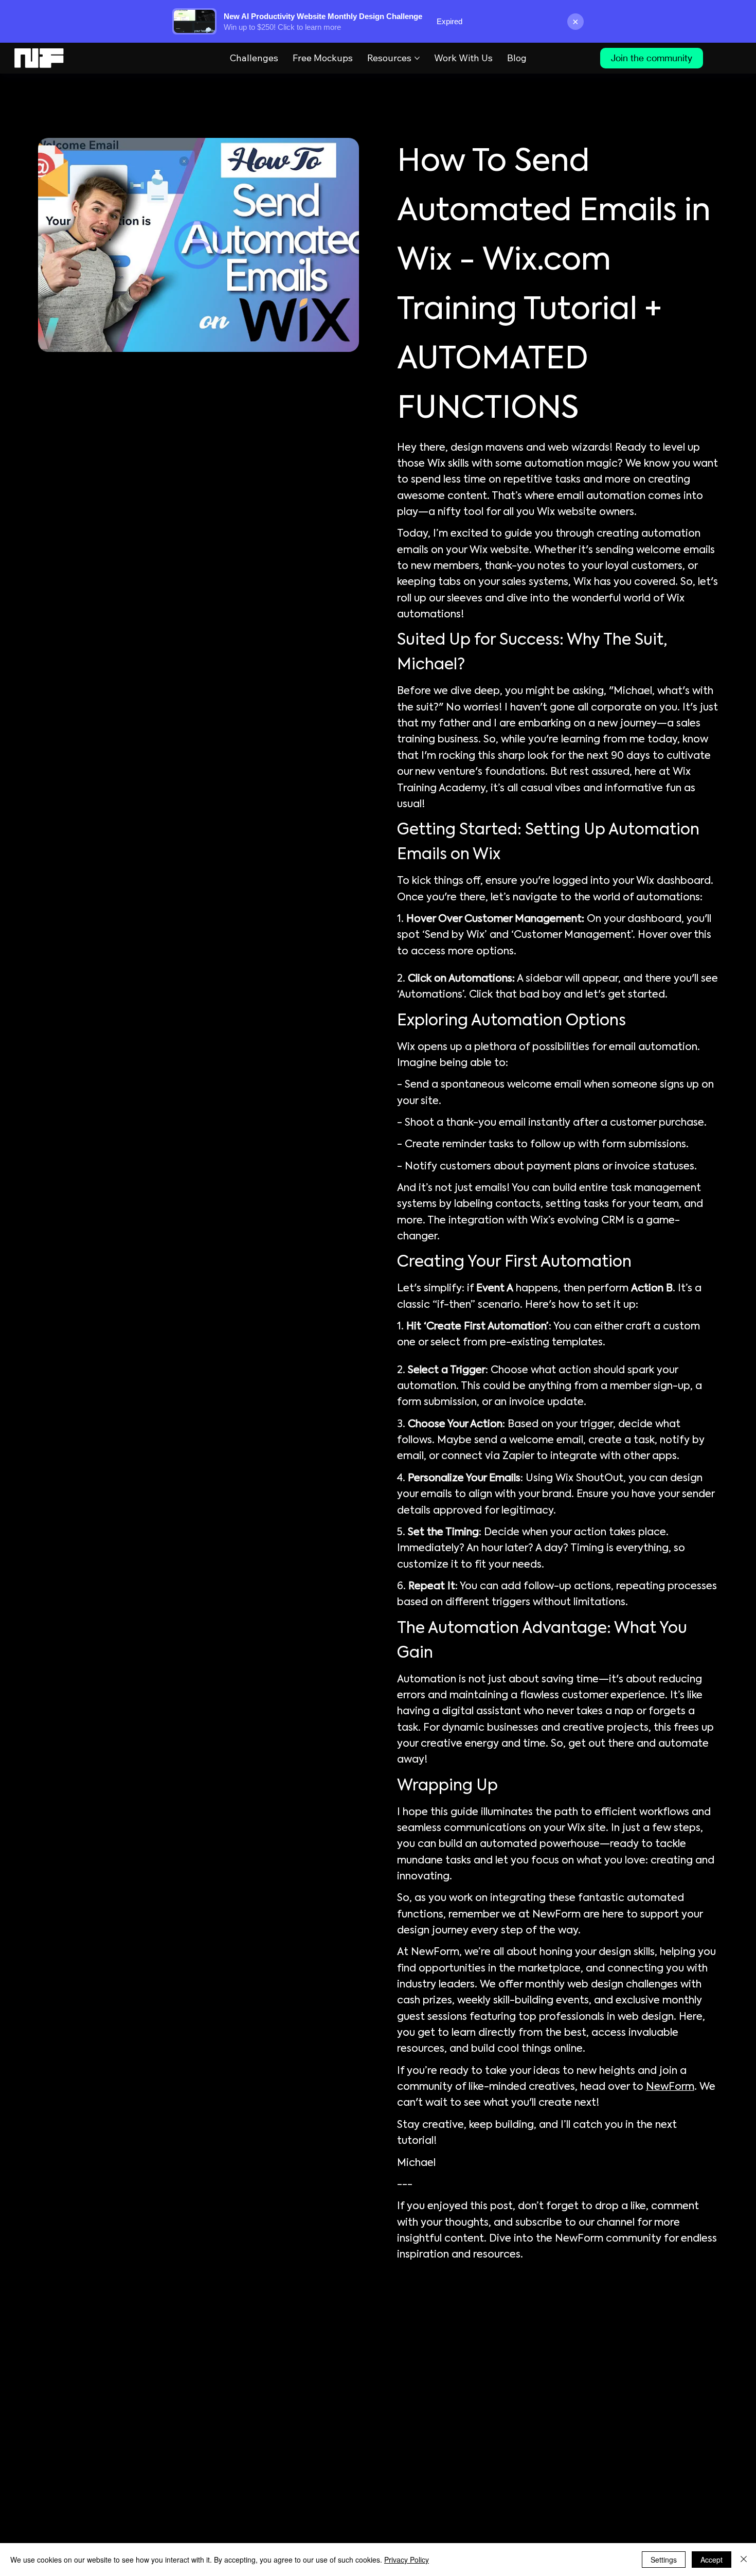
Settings (664, 2560)
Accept (712, 2560)
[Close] (744, 2560)
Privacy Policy (407, 2560)
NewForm (670, 2087)
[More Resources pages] (417, 58)
